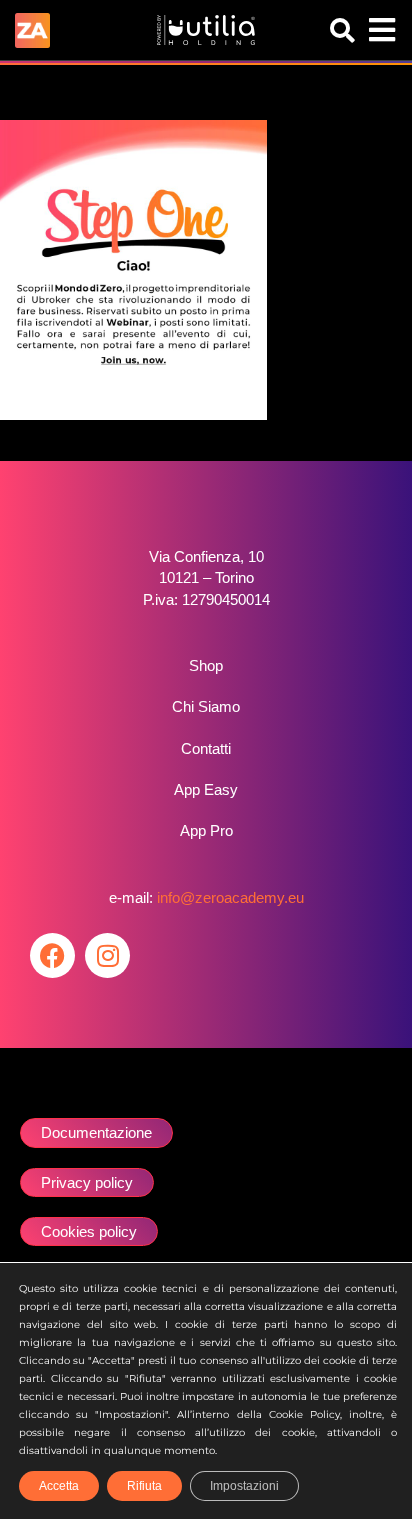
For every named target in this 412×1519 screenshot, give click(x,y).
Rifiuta (144, 1486)
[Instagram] (107, 955)
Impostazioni (244, 1486)
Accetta (59, 1486)
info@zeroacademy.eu (230, 897)
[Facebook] (52, 955)
